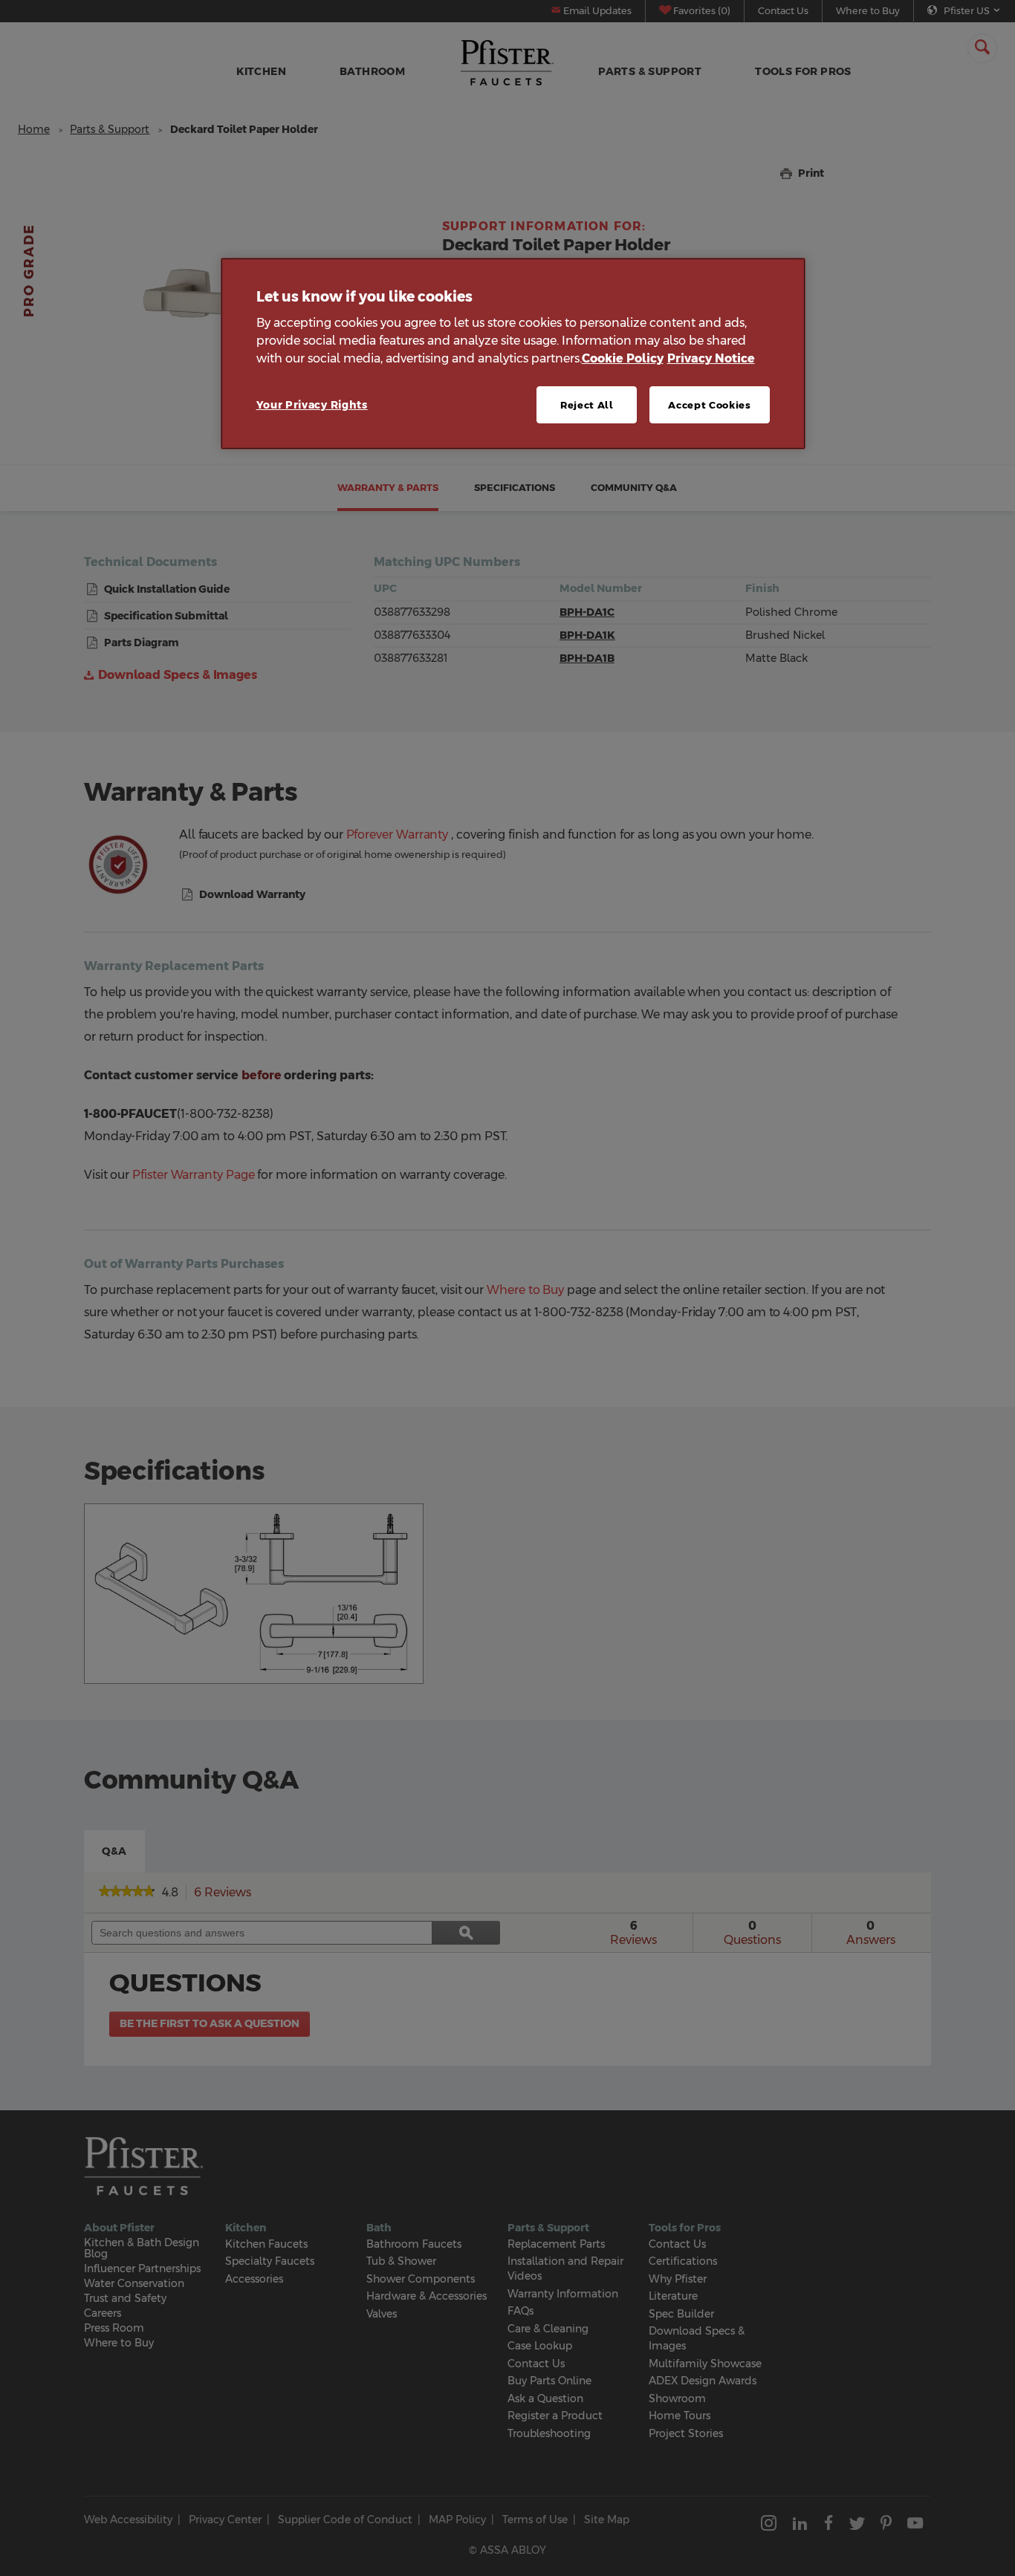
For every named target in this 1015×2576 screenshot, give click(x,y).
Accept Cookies (709, 405)
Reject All (587, 405)
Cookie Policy (623, 358)
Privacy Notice (711, 358)
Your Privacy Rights (312, 405)
